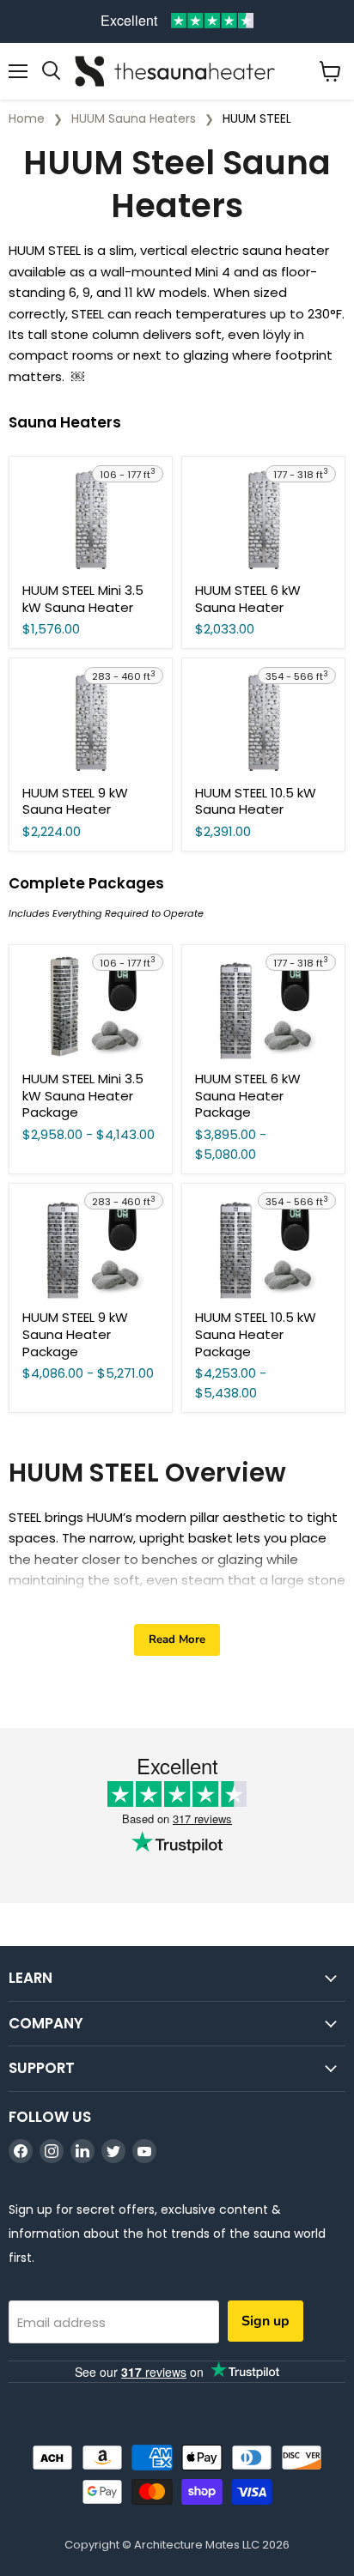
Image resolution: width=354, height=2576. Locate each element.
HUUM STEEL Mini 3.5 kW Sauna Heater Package (83, 1095)
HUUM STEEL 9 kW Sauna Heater (75, 801)
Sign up (265, 2321)
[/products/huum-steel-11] (263, 721)
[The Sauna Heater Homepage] (177, 71)
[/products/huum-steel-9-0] (91, 721)
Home (27, 118)
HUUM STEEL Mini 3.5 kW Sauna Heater (83, 599)
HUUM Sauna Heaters (134, 118)
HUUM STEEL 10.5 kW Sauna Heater (256, 801)
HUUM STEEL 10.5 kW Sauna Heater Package (256, 1334)
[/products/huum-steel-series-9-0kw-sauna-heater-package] (91, 1247)
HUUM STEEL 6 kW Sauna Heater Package (248, 1095)
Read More (177, 1640)
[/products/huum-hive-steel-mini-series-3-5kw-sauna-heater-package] (91, 1008)
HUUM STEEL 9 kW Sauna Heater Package (75, 1334)
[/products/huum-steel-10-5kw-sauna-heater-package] (263, 1247)
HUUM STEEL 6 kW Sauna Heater (248, 599)
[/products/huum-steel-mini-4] (91, 520)
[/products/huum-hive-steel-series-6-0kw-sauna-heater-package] (263, 1008)
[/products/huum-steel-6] (263, 520)
